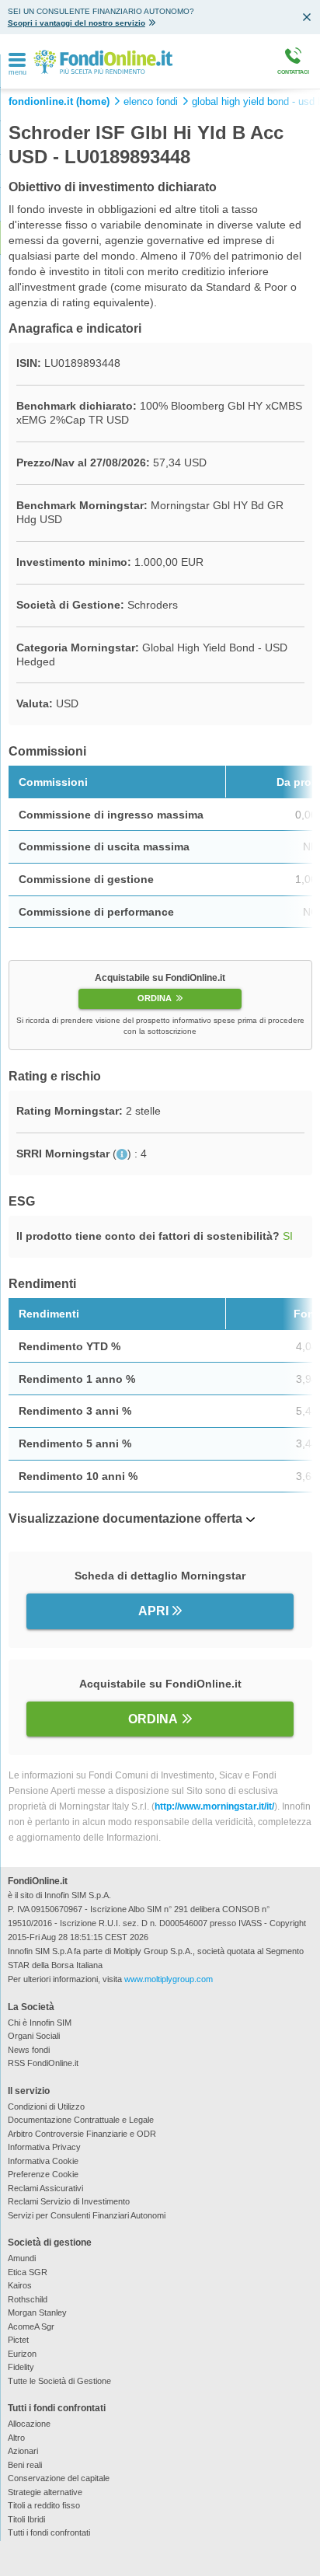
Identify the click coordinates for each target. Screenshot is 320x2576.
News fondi (29, 2050)
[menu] (17, 61)
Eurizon (22, 2354)
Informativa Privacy (44, 2147)
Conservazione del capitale (59, 2478)
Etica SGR (28, 2272)
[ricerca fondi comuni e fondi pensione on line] (103, 61)
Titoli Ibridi (26, 2519)
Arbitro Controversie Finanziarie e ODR (82, 2134)
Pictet (18, 2340)
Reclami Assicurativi (45, 2188)
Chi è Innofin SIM (40, 2023)
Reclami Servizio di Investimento (69, 2201)
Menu (18, 73)
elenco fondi (151, 102)
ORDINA (155, 998)
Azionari (23, 2451)
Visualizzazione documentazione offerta (125, 1518)
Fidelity (21, 2367)
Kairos (20, 2285)
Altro (16, 2438)
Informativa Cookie (43, 2161)
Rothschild (28, 2299)
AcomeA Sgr (31, 2326)
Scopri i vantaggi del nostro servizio (77, 23)
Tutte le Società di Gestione (59, 2381)
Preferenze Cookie (43, 2174)
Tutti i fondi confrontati (49, 2532)
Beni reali (25, 2465)
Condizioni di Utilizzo (46, 2107)
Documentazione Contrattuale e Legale (81, 2120)
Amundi (22, 2258)
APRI (153, 1611)
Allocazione (29, 2424)
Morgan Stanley (37, 2312)
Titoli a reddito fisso (44, 2505)
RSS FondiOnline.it (43, 2063)
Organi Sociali (34, 2036)
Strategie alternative (45, 2492)
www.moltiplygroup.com (169, 1979)
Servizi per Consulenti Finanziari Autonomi (87, 2215)
